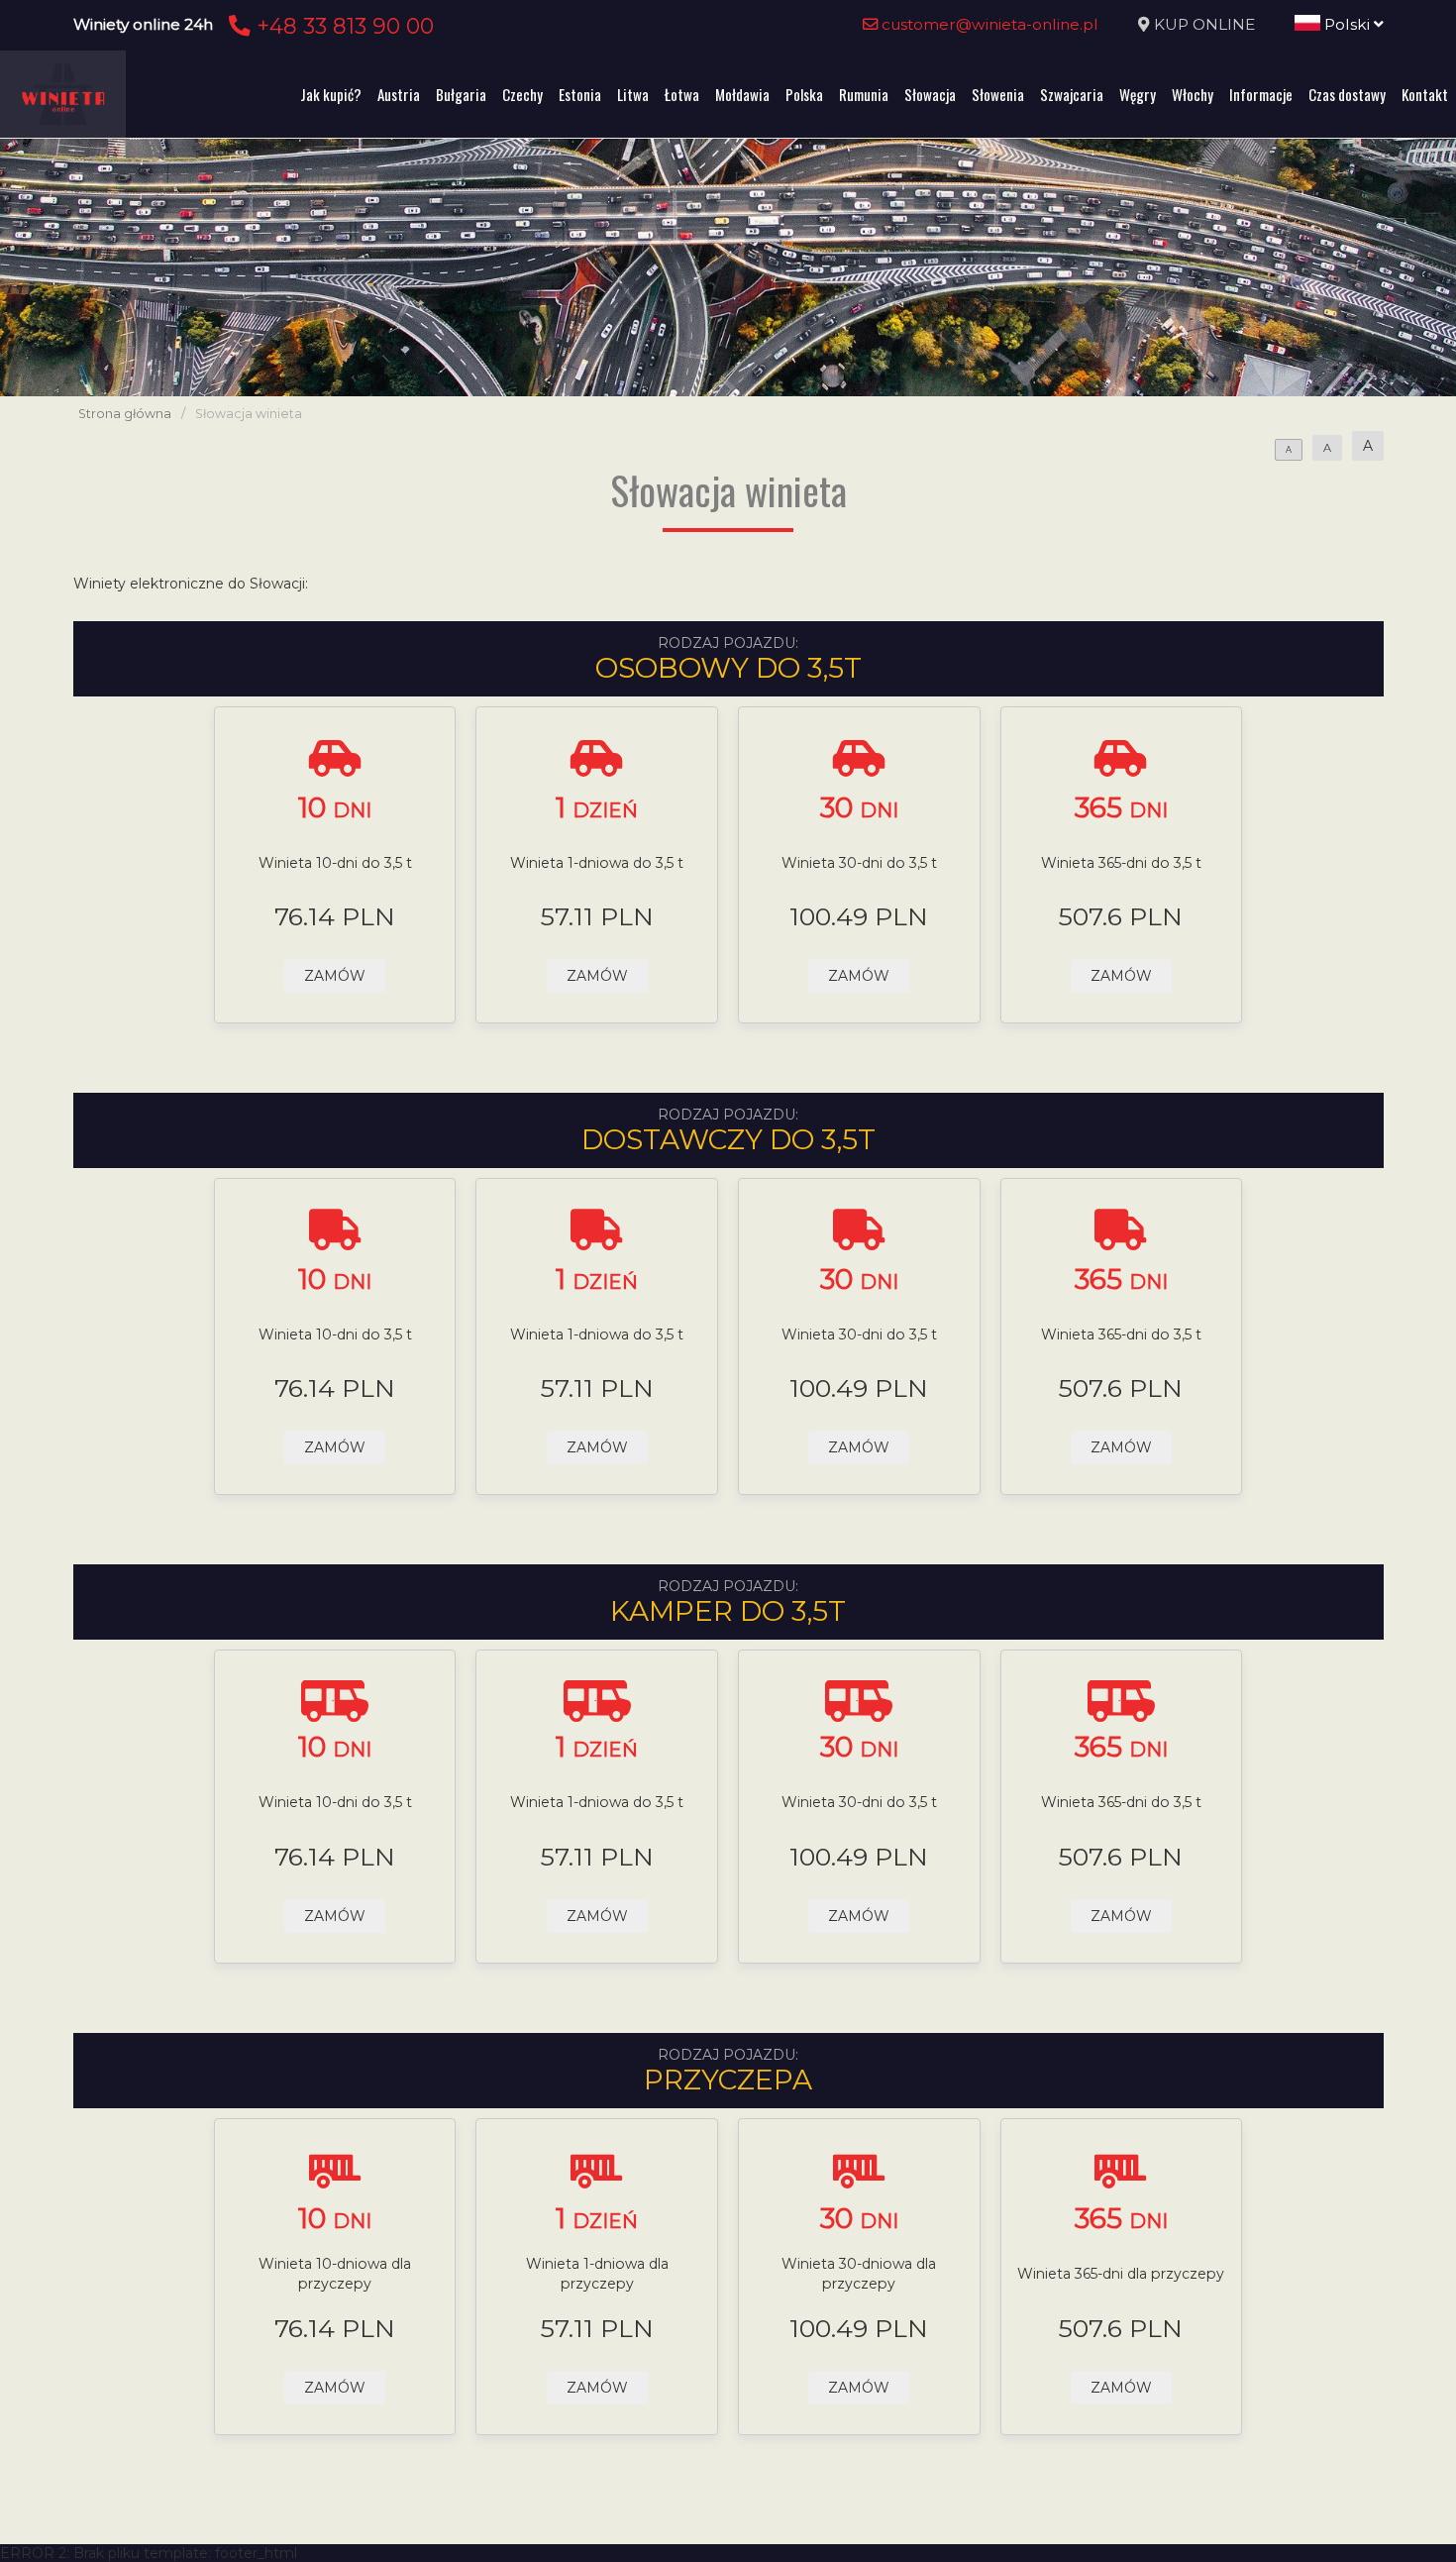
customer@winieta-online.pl (988, 24)
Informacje (1261, 94)
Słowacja (930, 94)
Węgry (1138, 94)
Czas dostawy (1347, 94)
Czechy (522, 94)
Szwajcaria (1072, 94)
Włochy (1193, 94)
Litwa (633, 94)
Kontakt (1425, 94)
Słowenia (998, 94)
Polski (1347, 24)
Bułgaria (461, 94)
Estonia (580, 94)
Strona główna (125, 414)
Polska (804, 94)
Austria (399, 94)
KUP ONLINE (1204, 24)
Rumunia (864, 94)
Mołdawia (742, 94)
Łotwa (682, 94)
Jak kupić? (331, 94)
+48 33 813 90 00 (342, 26)
